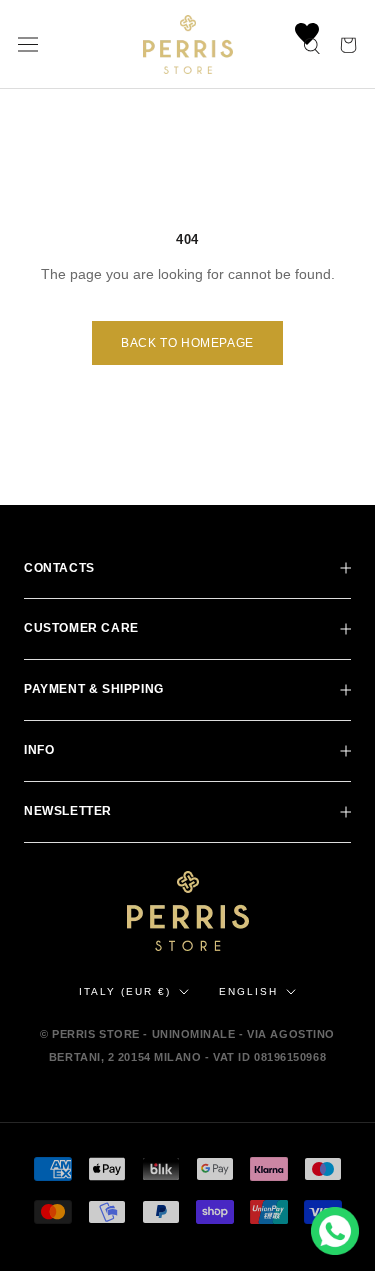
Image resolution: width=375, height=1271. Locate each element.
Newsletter (68, 811)
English (248, 991)
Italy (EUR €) (125, 991)
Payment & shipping (94, 689)
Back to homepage (187, 343)
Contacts (59, 568)
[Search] (313, 44)
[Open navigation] (28, 45)
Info (39, 750)
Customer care (81, 628)
